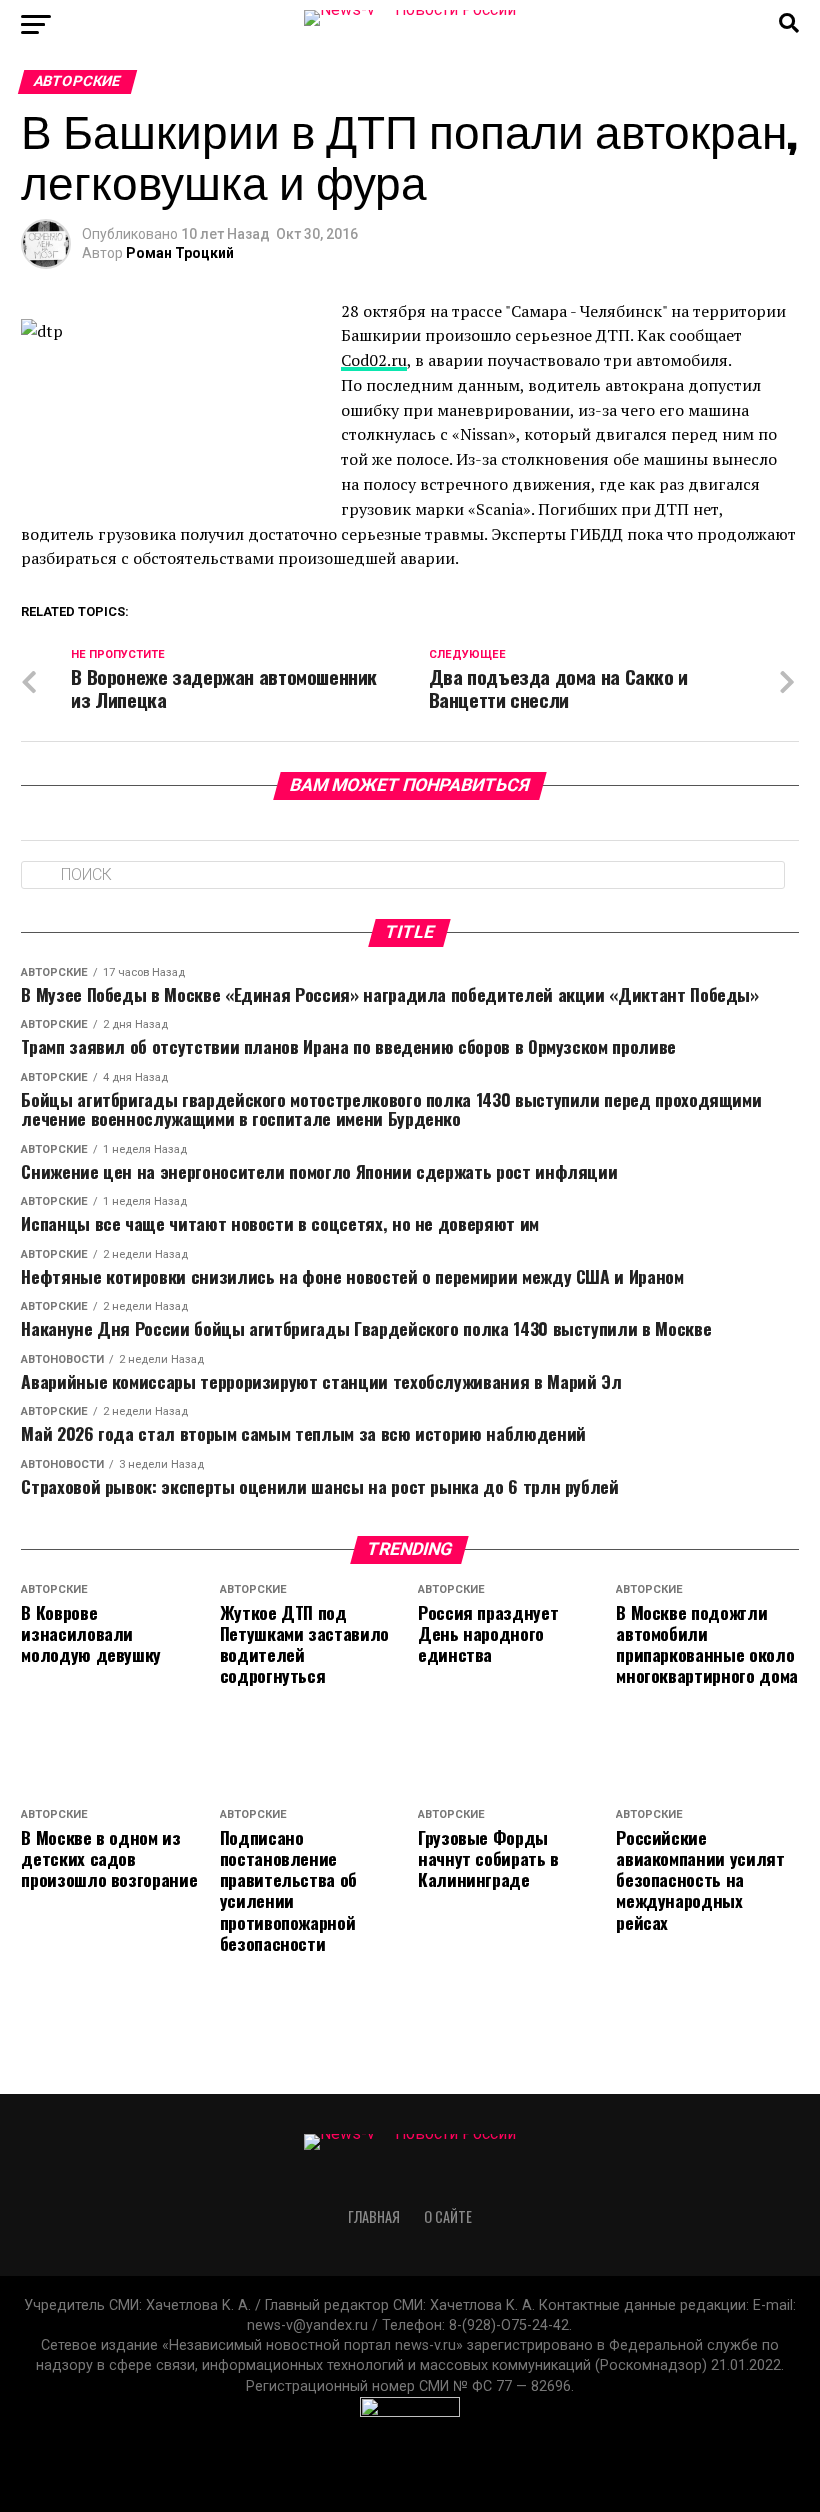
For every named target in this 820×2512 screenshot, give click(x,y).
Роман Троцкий (180, 253)
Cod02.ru (374, 360)
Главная (374, 2216)
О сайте (448, 2216)
